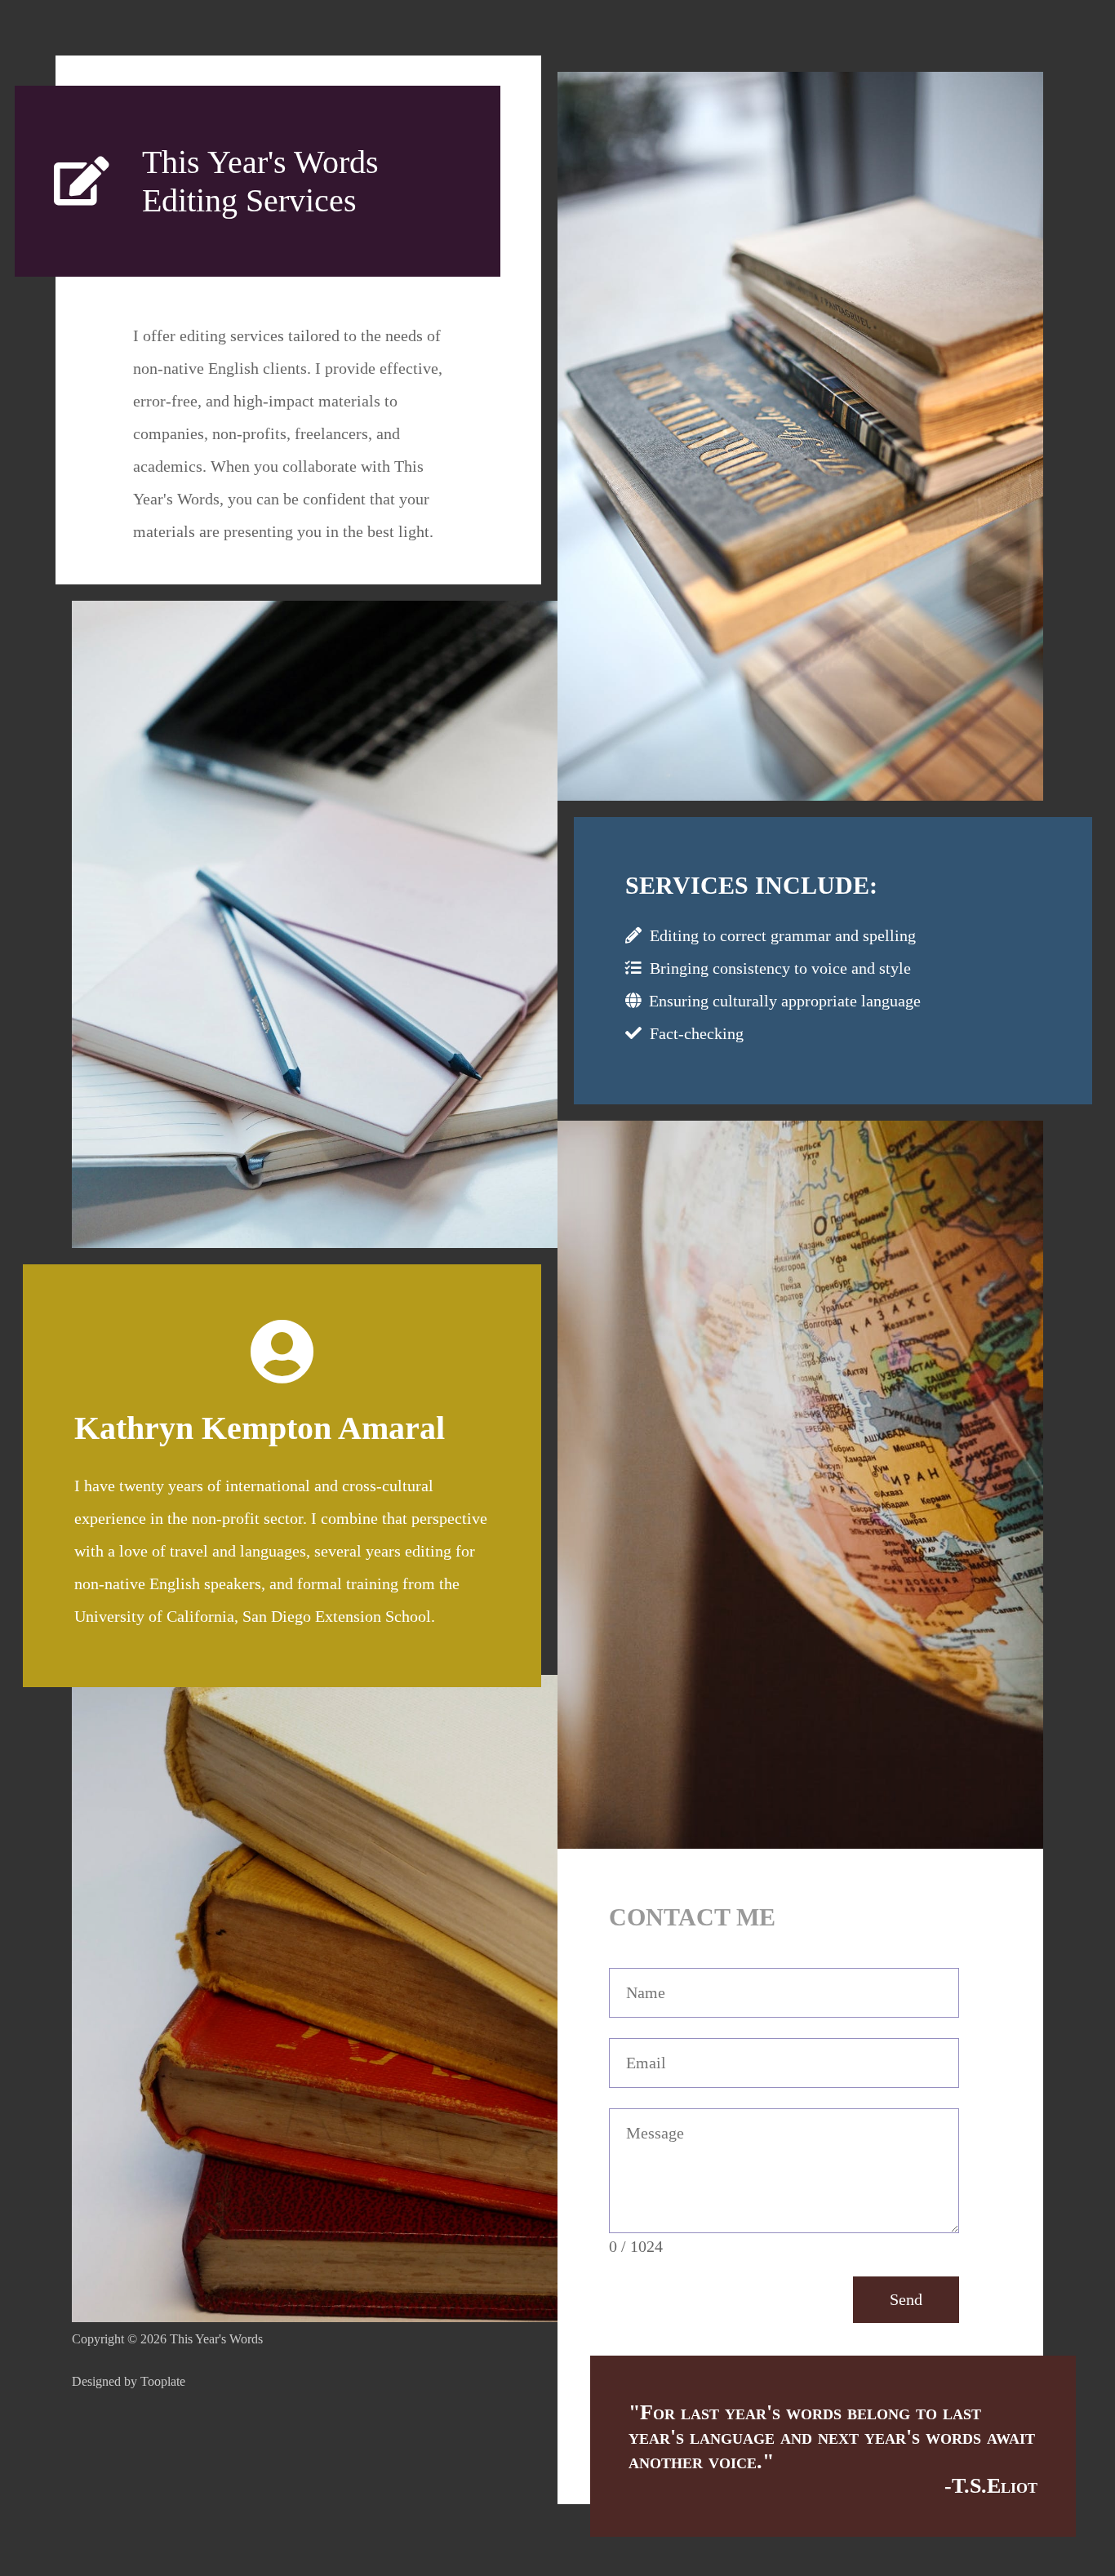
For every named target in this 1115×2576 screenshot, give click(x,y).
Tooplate (163, 2381)
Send (906, 2299)
